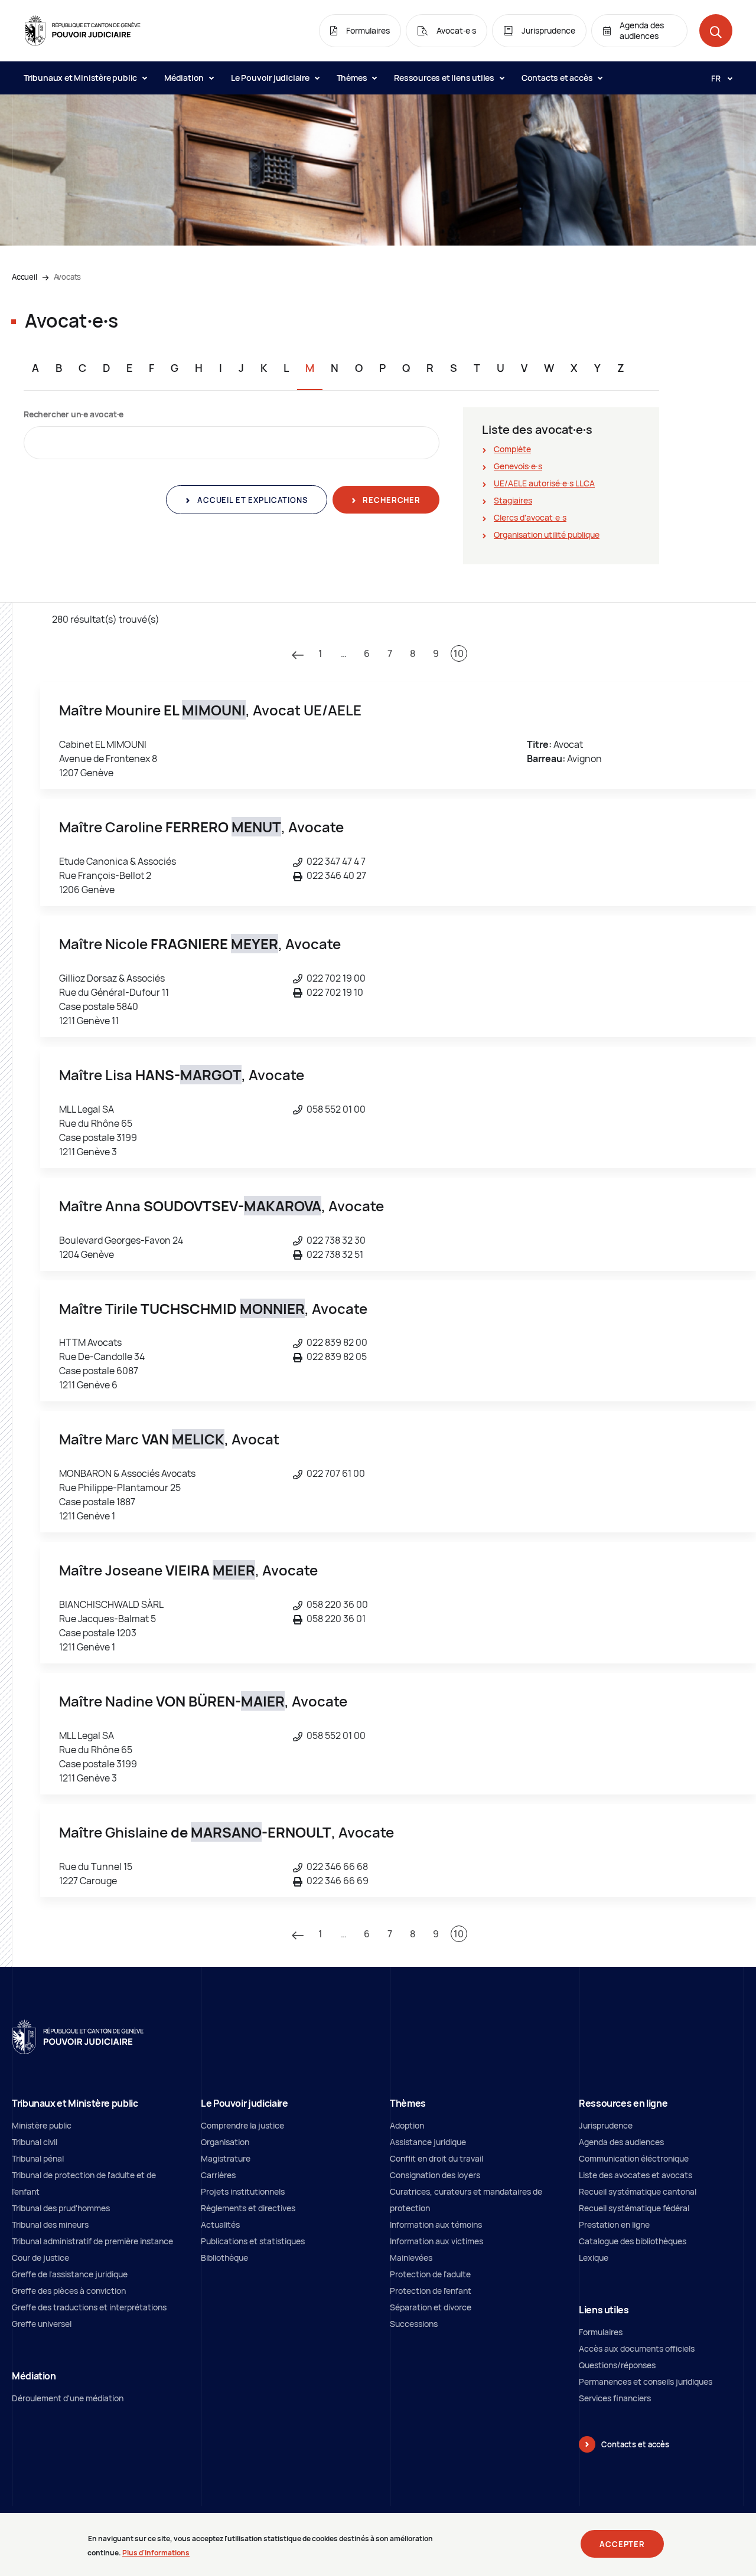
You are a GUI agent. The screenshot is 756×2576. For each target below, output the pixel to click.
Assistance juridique (428, 2142)
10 (459, 653)
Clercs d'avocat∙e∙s (530, 517)
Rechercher (391, 500)
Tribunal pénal (38, 2158)
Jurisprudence (606, 2125)
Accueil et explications (251, 500)
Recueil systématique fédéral (634, 2208)
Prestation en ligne (614, 2224)
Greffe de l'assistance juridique (70, 2274)
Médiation (185, 78)
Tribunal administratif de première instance (92, 2241)
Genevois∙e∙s (518, 466)
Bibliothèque (224, 2258)
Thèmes (353, 78)
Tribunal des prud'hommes (61, 2208)
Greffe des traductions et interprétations (89, 2307)
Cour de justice (40, 2258)
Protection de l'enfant (431, 2291)
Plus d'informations (156, 2552)
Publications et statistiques (253, 2241)
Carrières (218, 2175)
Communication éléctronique (634, 2158)
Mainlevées (411, 2258)
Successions (414, 2324)
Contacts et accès (558, 78)
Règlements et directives (248, 2208)
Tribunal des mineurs (50, 2224)
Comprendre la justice (242, 2125)
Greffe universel (42, 2324)
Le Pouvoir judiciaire (271, 78)
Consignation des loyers (435, 2175)
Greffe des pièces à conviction (69, 2291)
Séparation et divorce (431, 2307)
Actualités (220, 2224)
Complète (512, 449)
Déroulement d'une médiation (68, 2398)
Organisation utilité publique (547, 535)
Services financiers (615, 2398)
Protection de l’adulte (430, 2274)
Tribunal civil (35, 2142)
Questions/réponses (617, 2365)
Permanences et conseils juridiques (646, 2382)
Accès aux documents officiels (637, 2348)
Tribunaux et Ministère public (81, 78)
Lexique (594, 2258)
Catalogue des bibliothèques (633, 2241)
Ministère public (42, 2125)
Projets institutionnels (243, 2191)
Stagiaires (513, 500)
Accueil (25, 277)
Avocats (68, 277)
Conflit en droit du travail (436, 2158)
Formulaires (601, 2332)
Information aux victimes (436, 2241)
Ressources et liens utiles (445, 78)
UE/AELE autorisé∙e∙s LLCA (544, 483)
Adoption (407, 2125)
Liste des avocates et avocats (636, 2175)
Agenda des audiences (621, 2142)
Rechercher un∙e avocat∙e (74, 414)
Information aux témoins (436, 2224)
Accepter (622, 2544)
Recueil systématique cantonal (638, 2191)
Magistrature (226, 2158)
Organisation (225, 2142)
